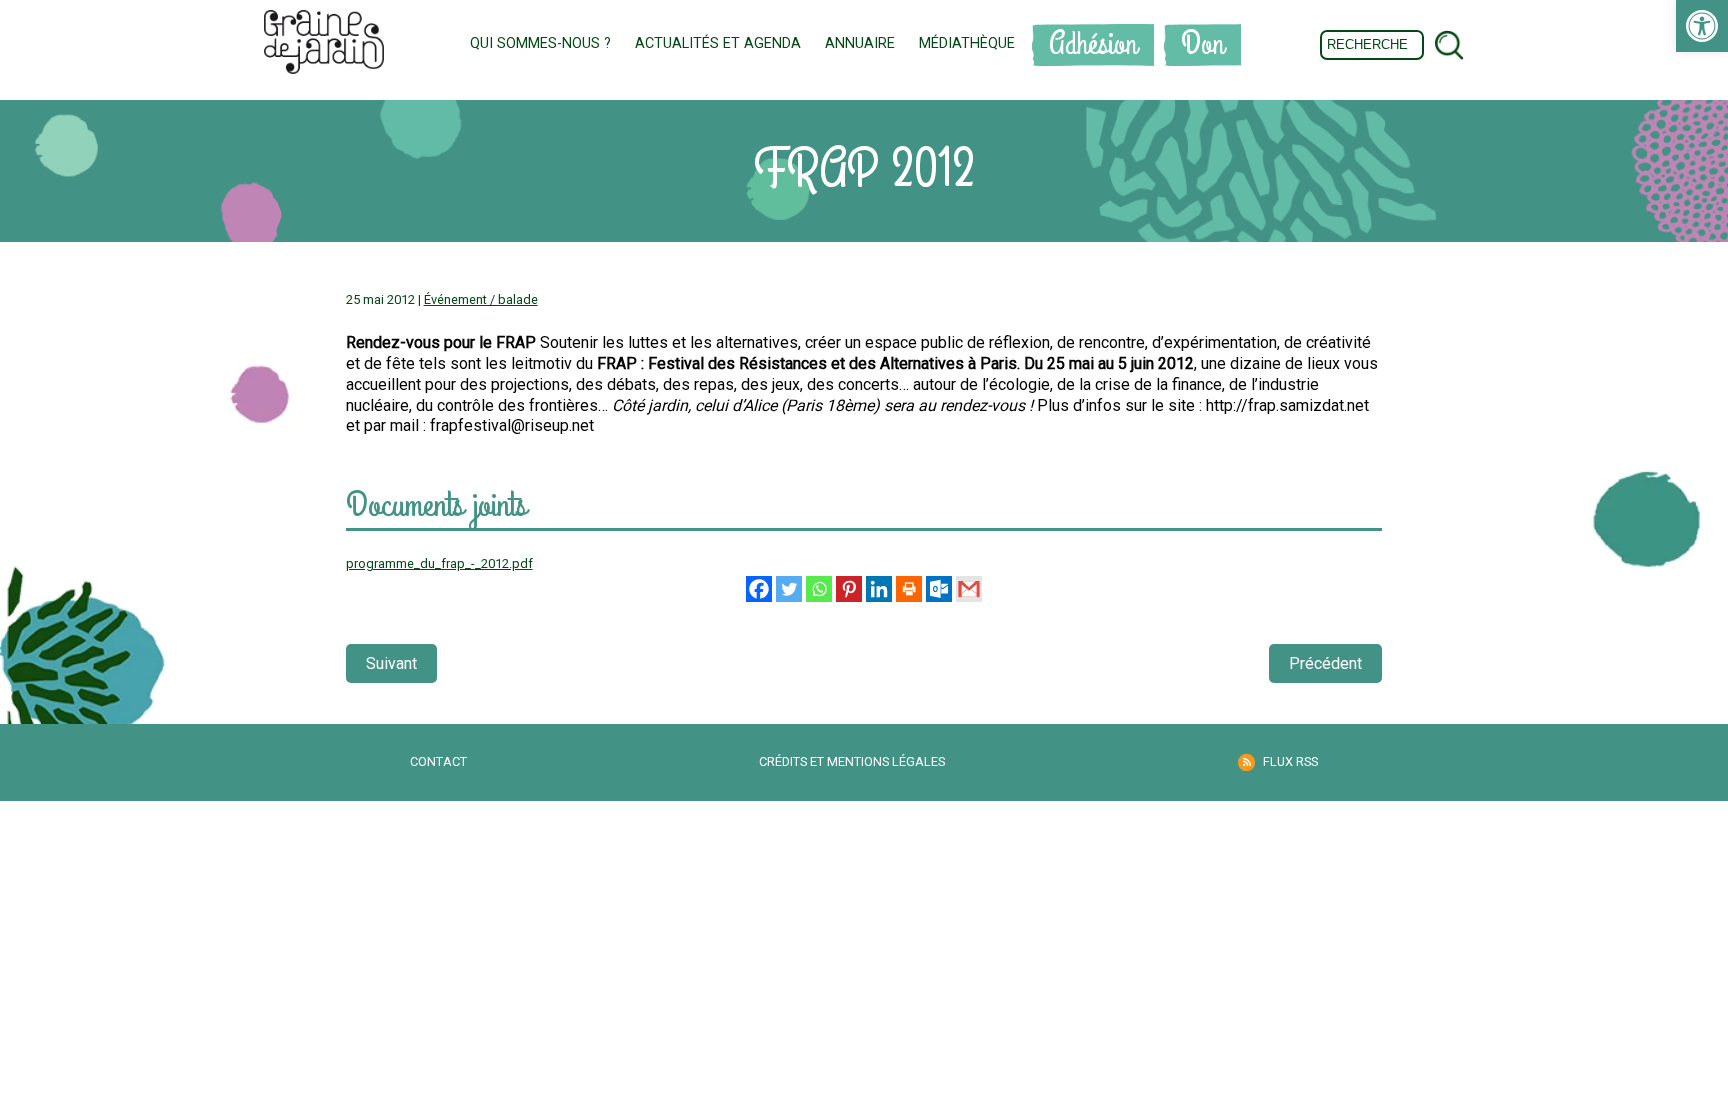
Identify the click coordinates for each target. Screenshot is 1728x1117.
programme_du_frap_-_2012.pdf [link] (439, 563)
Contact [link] (438, 761)
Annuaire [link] (860, 43)
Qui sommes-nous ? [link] (540, 43)
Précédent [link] (1325, 663)
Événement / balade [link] (481, 299)
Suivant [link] (391, 663)
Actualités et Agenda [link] (718, 43)
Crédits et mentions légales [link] (852, 761)
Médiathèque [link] (967, 43)
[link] (1702, 26)
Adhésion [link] (1093, 44)
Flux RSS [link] (1290, 761)
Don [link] (1202, 44)
